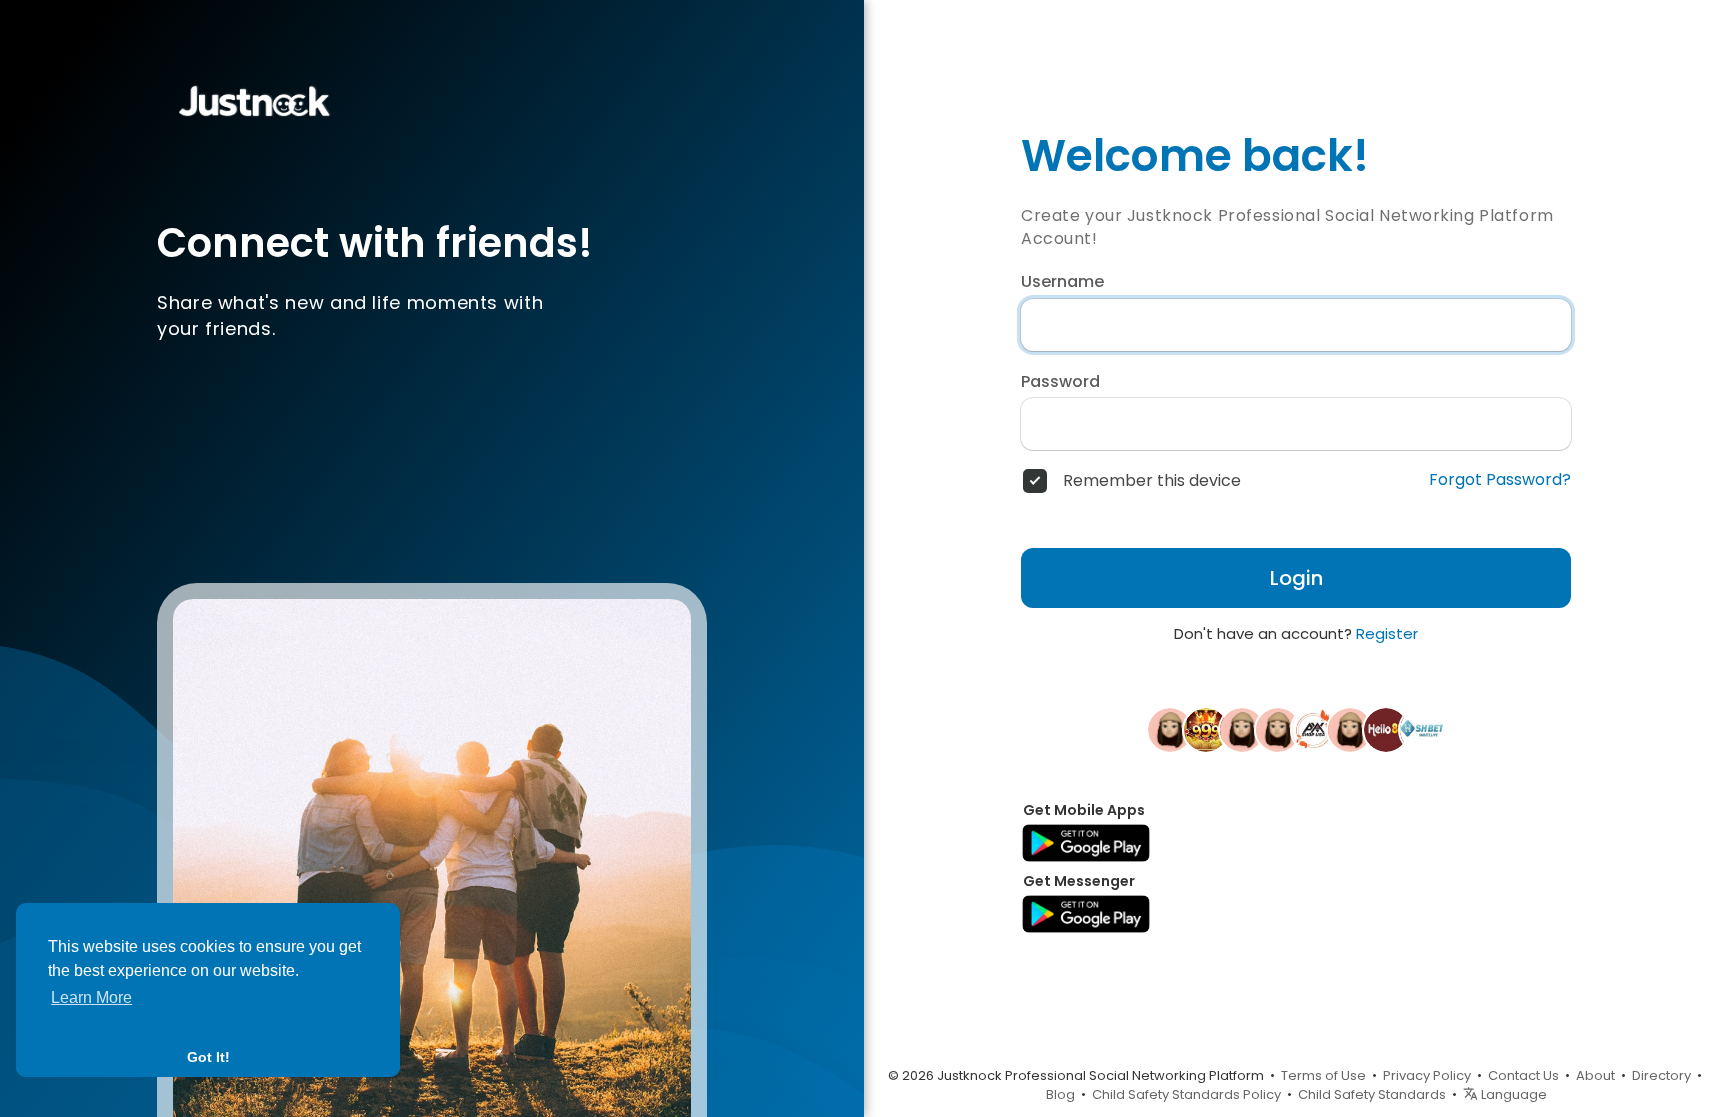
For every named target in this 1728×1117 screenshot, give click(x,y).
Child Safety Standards (1372, 1094)
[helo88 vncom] (1386, 729)
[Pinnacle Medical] (1278, 729)
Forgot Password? (1500, 480)
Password (1060, 382)
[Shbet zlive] (1422, 729)
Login (1296, 578)
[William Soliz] (1314, 729)
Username (1062, 282)
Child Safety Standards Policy (1186, 1094)
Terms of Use (1323, 1075)
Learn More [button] (91, 997)
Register (1387, 633)
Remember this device (1152, 481)
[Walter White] (1170, 729)
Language (1512, 1094)
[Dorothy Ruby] (1350, 729)
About (1595, 1075)
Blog (1060, 1094)
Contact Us (1523, 1075)
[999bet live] (1206, 729)
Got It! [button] (208, 1057)
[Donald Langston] (1242, 729)
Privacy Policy (1427, 1075)
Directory (1661, 1075)
